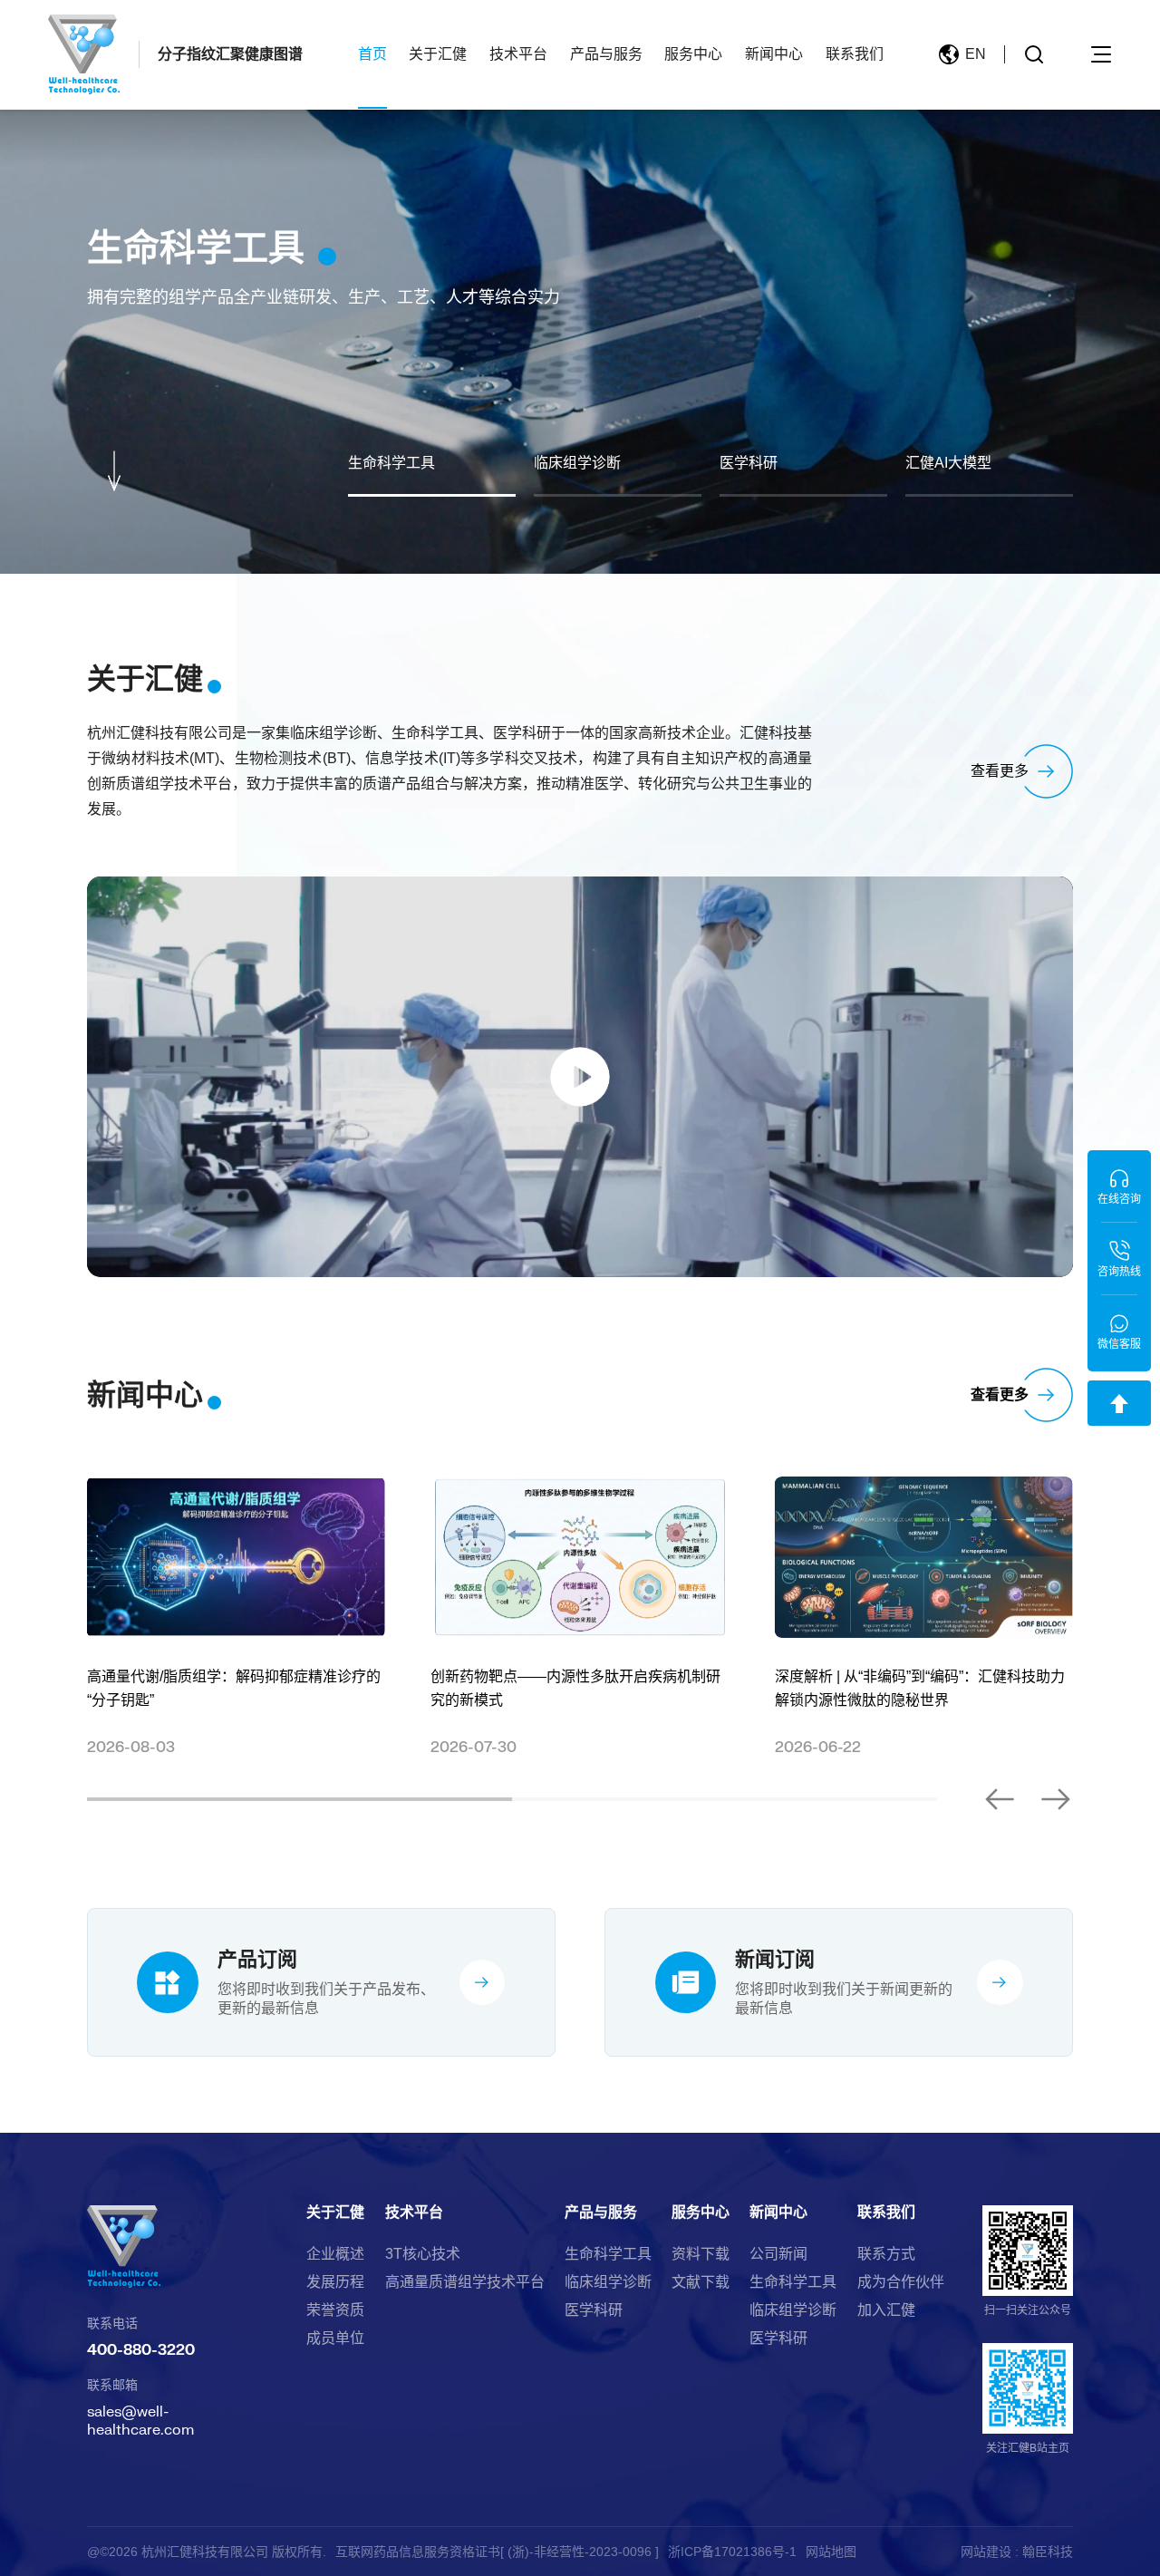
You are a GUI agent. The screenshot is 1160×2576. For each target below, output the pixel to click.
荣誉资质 (335, 2310)
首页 (372, 54)
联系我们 (855, 54)
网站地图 (831, 2552)
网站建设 (986, 2552)
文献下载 (701, 2282)
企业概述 (335, 2254)
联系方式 (886, 2254)
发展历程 (335, 2282)
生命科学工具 (608, 2254)
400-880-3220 (141, 2349)
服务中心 (693, 54)
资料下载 (701, 2254)
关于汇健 (438, 54)
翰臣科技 (1048, 2552)
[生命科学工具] (580, 287)
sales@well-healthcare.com (140, 2420)
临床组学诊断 (608, 2282)
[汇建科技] (84, 55)
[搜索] (1034, 54)
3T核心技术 (423, 2254)
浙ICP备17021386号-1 (732, 2552)
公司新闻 (778, 2254)
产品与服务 (606, 54)
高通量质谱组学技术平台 (465, 2282)
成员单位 (335, 2339)
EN (976, 54)
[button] (1000, 1799)
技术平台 (518, 54)
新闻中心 (774, 54)
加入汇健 (886, 2310)
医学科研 (594, 2310)
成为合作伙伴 (901, 2282)
